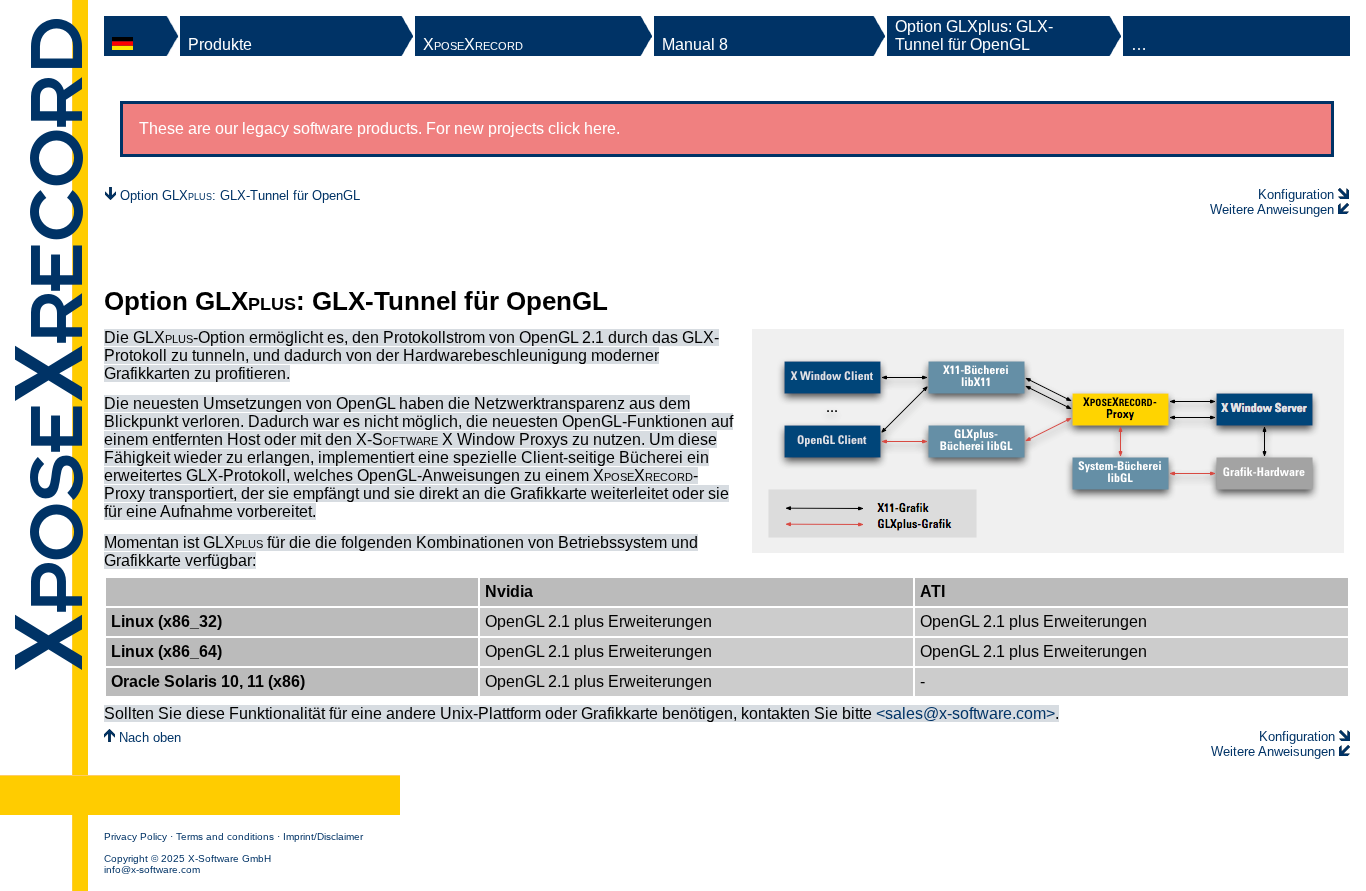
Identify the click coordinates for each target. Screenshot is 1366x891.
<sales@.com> (965, 713)
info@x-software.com (152, 869)
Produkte (220, 44)
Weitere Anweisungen (1272, 209)
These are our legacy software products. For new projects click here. (379, 128)
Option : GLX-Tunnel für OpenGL (240, 195)
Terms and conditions (225, 836)
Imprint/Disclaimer (323, 836)
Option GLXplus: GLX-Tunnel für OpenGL (974, 35)
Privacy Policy (135, 836)
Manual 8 (695, 44)
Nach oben (148, 737)
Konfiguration (1296, 194)
